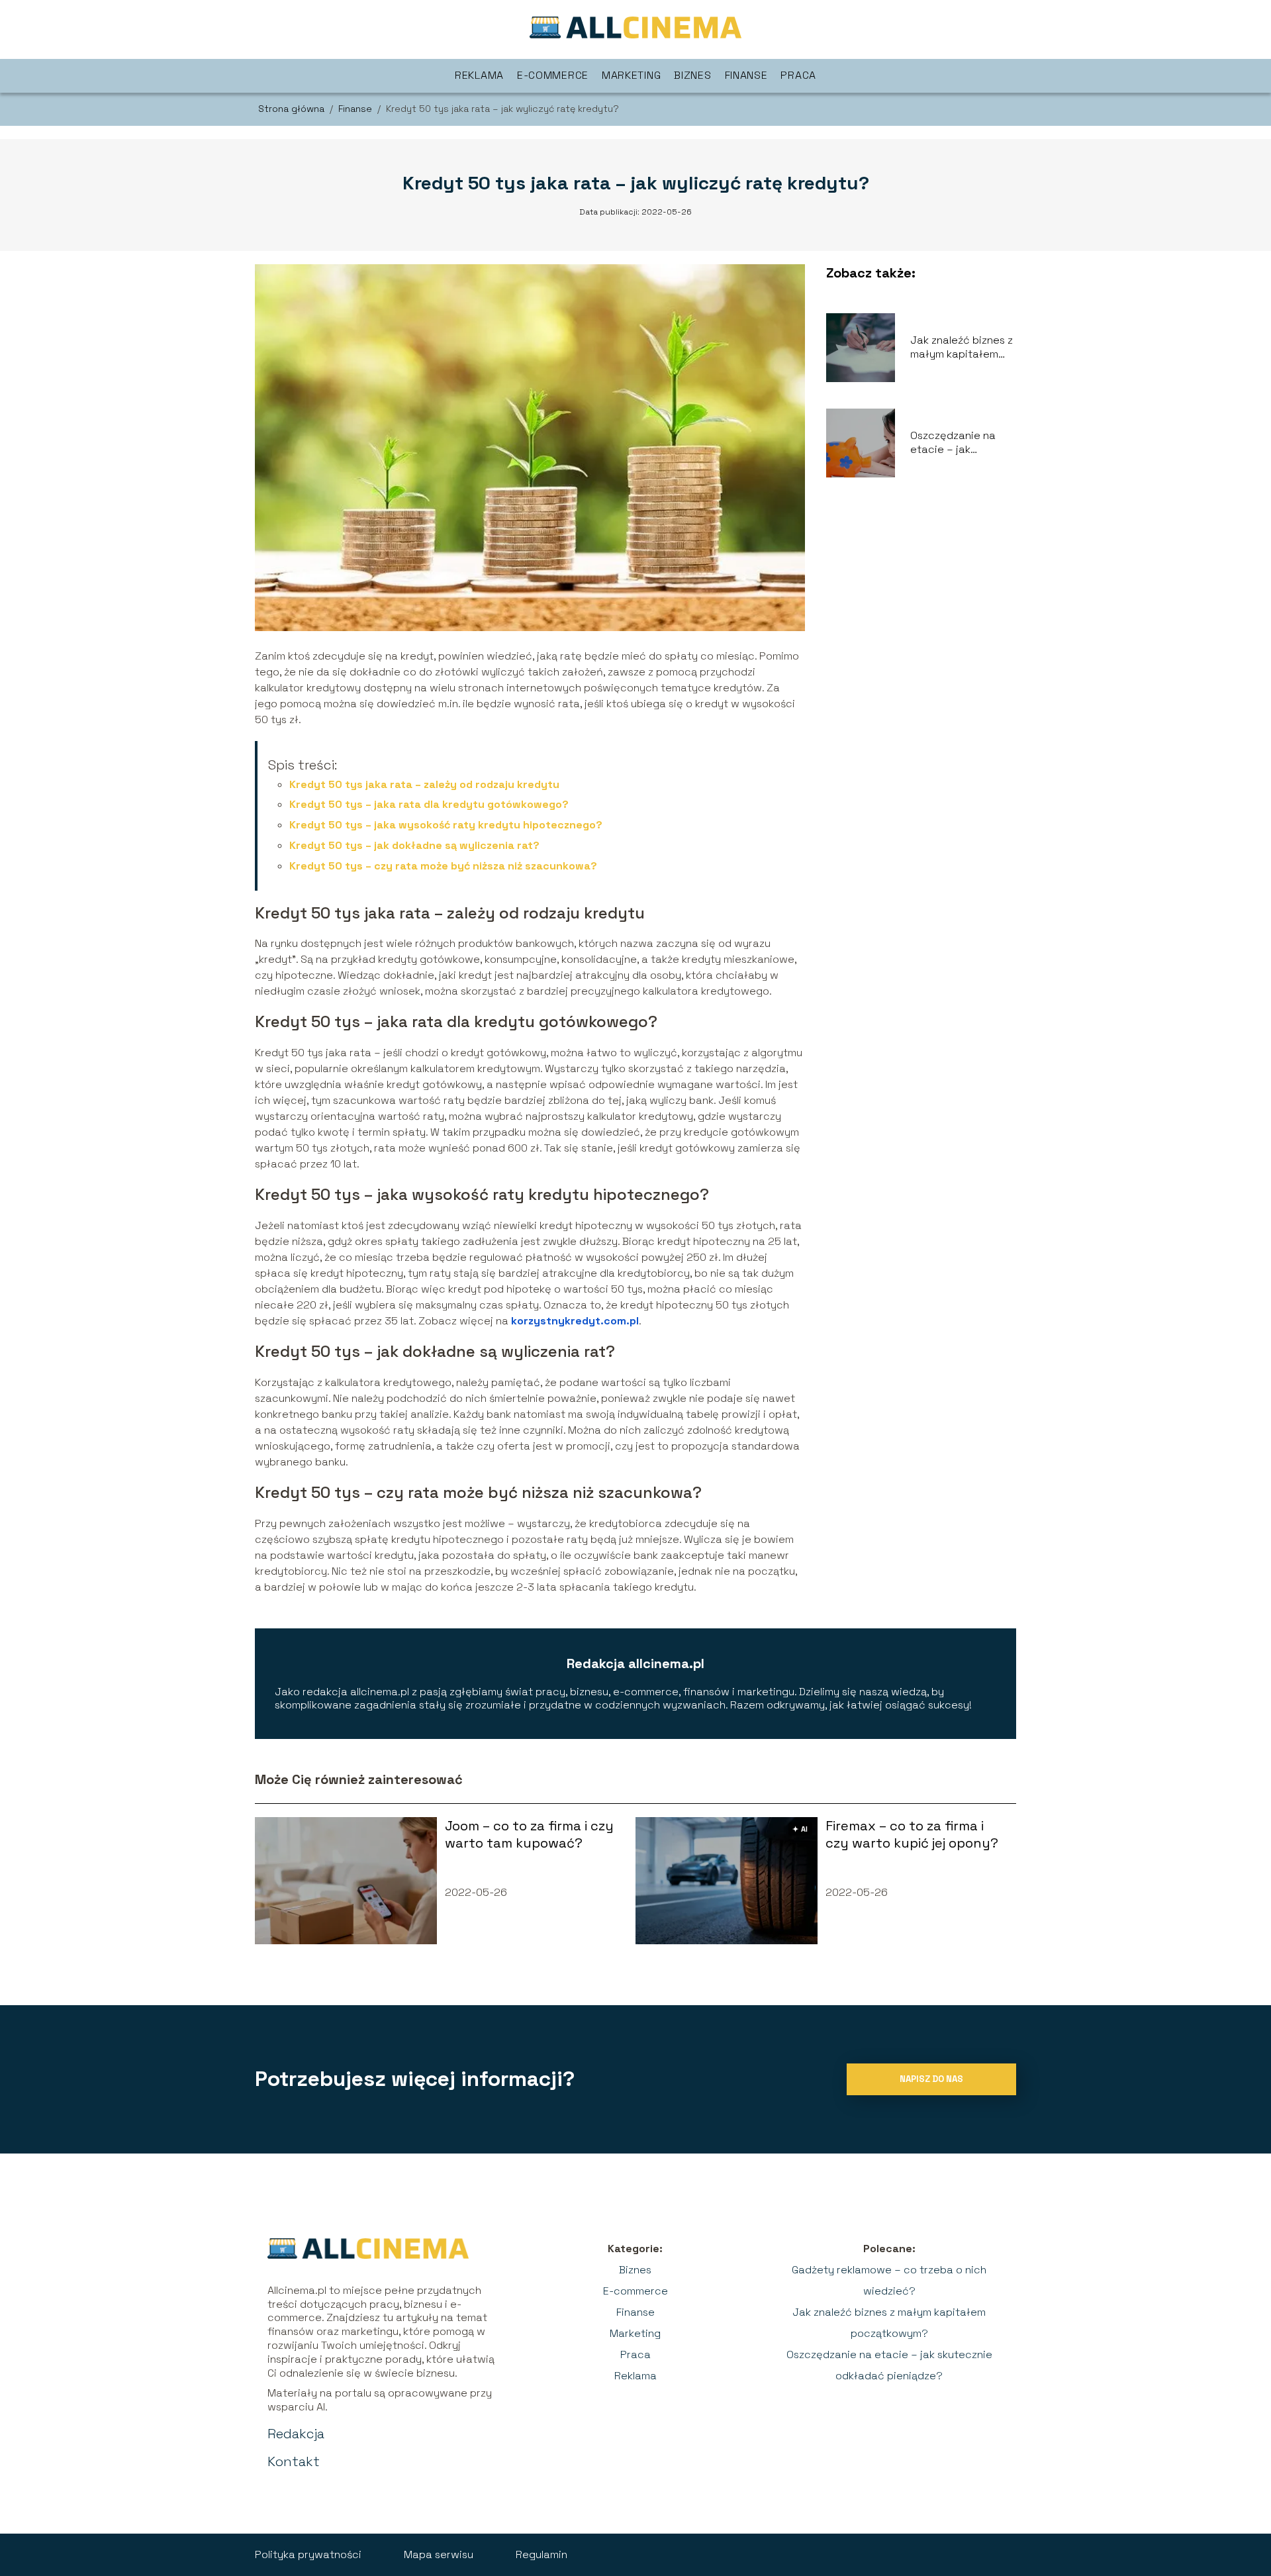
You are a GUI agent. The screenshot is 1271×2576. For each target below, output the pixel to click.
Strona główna (293, 109)
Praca (798, 75)
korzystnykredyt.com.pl (575, 1321)
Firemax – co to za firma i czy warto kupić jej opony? (912, 1834)
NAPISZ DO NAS (931, 2079)
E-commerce (553, 75)
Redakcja (296, 2434)
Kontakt (294, 2461)
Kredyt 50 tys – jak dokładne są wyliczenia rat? (414, 845)
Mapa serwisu (439, 2554)
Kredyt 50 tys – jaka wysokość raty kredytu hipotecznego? (446, 825)
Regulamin (541, 2554)
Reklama (479, 75)
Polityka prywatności (308, 2554)
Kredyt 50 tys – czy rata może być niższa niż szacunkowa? (443, 866)
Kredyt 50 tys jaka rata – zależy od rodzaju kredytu (424, 784)
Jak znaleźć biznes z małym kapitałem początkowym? (962, 348)
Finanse (746, 75)
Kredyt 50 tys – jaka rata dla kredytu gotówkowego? (429, 804)
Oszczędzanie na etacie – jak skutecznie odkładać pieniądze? (953, 443)
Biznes (692, 75)
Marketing (631, 75)
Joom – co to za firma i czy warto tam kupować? (529, 1834)
